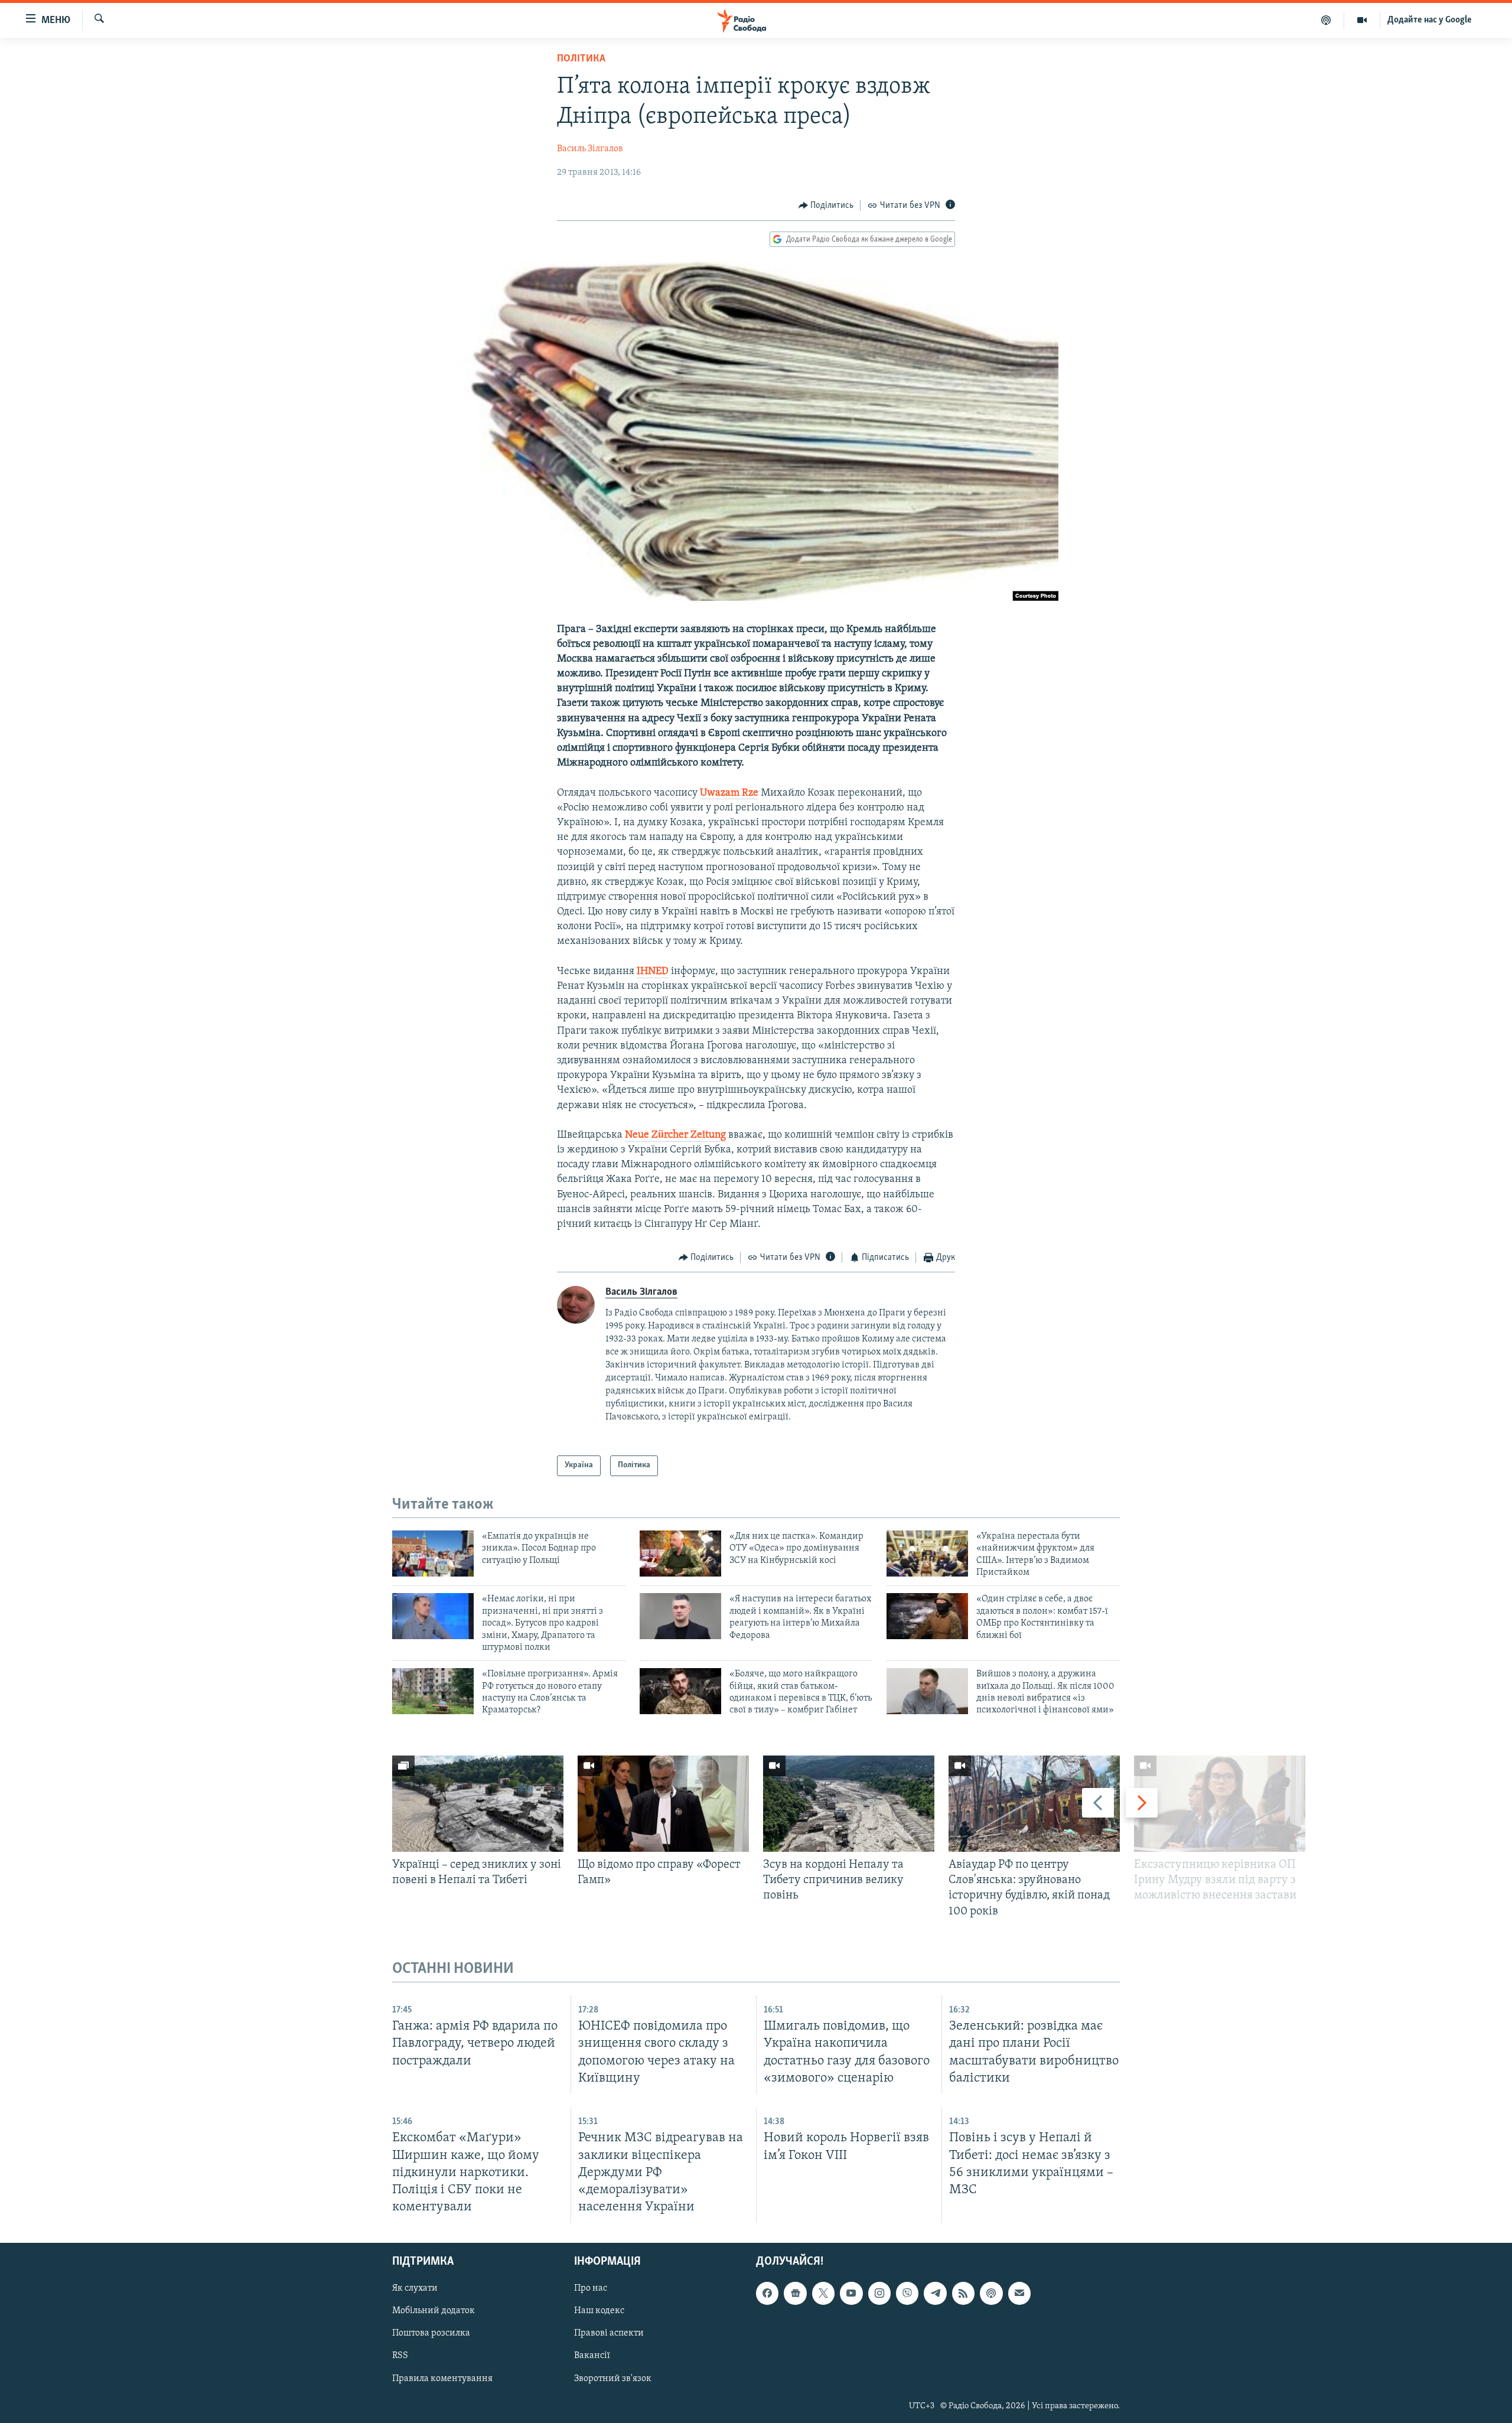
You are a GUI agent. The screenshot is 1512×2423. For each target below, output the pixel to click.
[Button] (826, 206)
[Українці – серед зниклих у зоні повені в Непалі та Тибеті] (478, 1804)
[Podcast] (991, 2293)
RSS (400, 2356)
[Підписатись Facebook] (767, 2293)
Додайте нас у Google (1430, 20)
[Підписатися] (1019, 2293)
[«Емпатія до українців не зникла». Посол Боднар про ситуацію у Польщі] (433, 1554)
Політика (581, 59)
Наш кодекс (599, 2311)
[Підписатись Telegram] (935, 2293)
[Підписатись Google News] (795, 2293)
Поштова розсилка (431, 2333)
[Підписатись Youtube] (851, 2293)
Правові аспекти (609, 2333)
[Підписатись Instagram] (879, 2293)
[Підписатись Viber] (907, 2293)
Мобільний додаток (434, 2311)
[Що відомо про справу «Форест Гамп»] (663, 1804)
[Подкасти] (1326, 20)
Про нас (591, 2288)
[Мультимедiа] (1362, 20)
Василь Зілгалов (590, 149)
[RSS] (963, 2293)
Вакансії (592, 2356)
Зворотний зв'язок (613, 2379)
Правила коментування (442, 2379)
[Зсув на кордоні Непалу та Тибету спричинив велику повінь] (849, 1804)
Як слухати (415, 2288)
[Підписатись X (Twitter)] (823, 2293)
